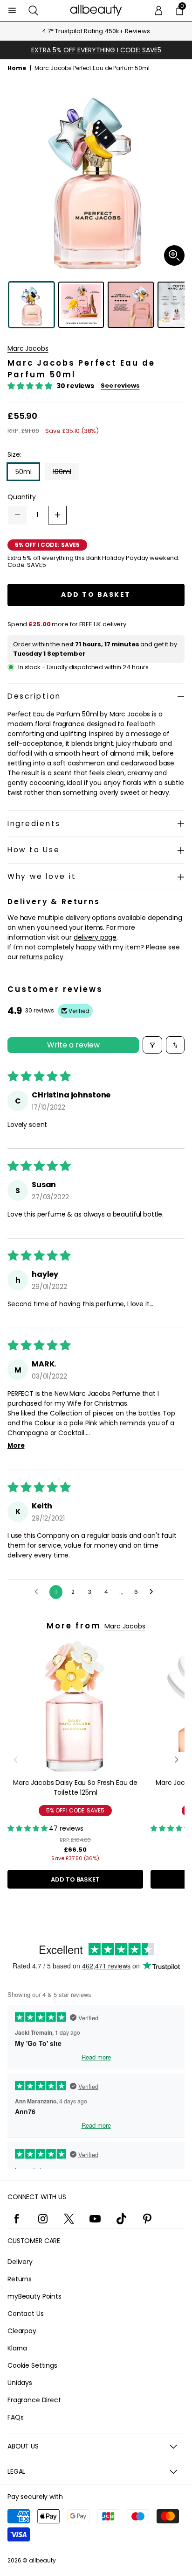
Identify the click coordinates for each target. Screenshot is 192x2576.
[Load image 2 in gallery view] (81, 305)
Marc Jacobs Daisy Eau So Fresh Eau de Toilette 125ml (75, 1787)
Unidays (20, 2383)
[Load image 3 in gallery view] (131, 305)
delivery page (95, 937)
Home (17, 68)
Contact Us (26, 2314)
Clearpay (22, 2331)
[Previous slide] (16, 1760)
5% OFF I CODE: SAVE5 (75, 1810)
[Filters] (152, 1045)
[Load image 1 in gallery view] (31, 305)
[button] (33, 11)
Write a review (73, 1045)
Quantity (22, 497)
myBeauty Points (34, 2296)
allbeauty (42, 2560)
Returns (20, 2279)
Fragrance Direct (34, 2400)
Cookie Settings (32, 2365)
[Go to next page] (154, 1592)
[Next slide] (176, 1760)
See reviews (120, 386)
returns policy (41, 957)
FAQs (15, 2417)
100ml (66, 473)
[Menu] (12, 11)
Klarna (17, 2348)
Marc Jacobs (28, 348)
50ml (23, 472)
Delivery (20, 2262)
